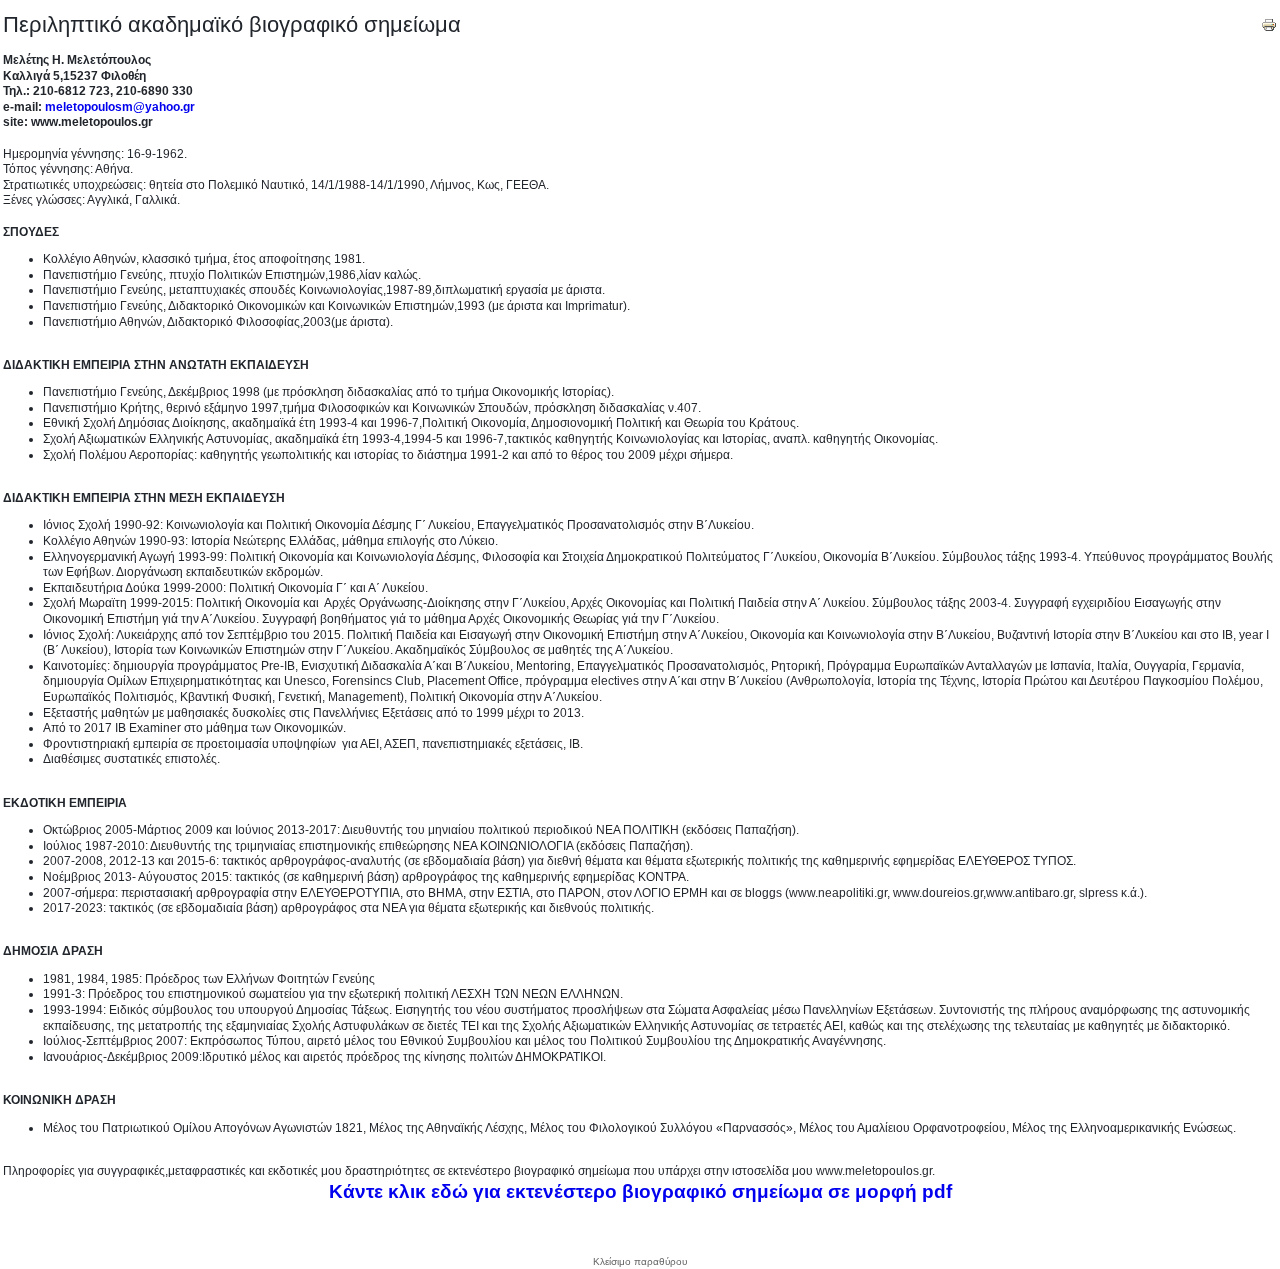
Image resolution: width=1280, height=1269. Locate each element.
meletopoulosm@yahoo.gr (120, 107)
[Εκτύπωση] (1269, 21)
